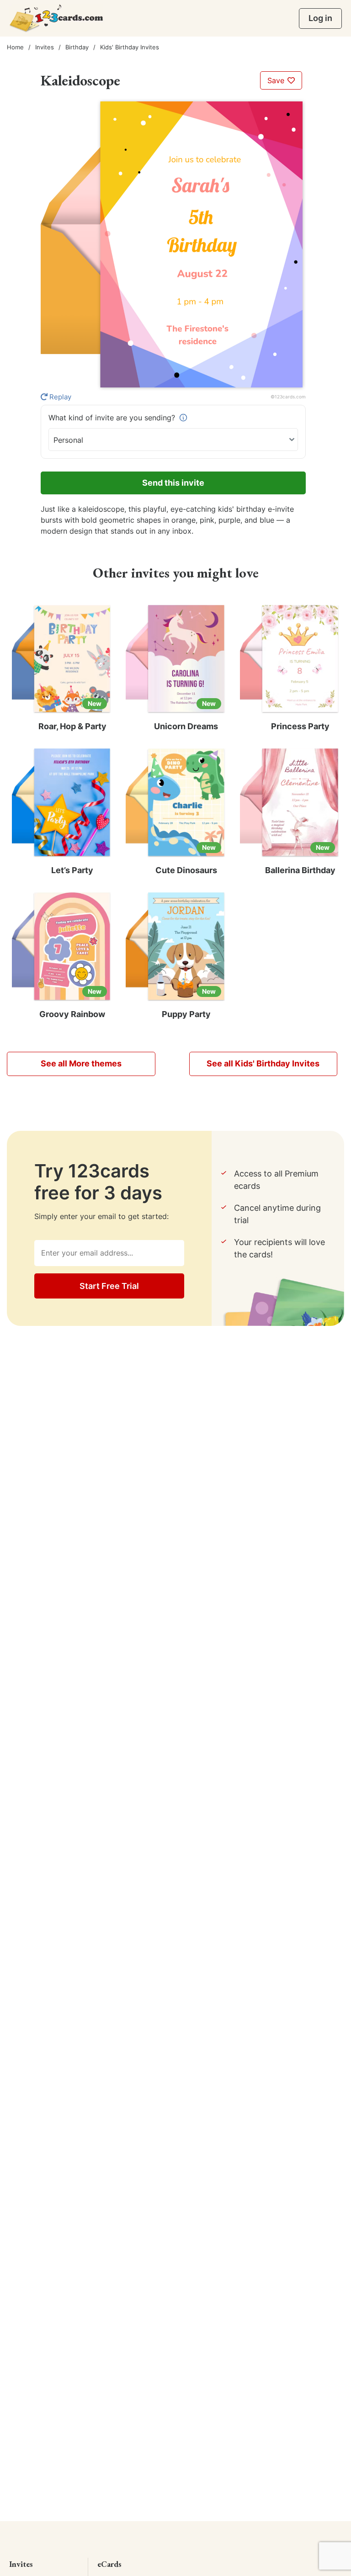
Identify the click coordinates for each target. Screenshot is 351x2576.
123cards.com (290, 397)
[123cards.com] (56, 18)
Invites (45, 47)
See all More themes (81, 1063)
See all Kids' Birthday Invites (263, 1063)
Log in (320, 18)
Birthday (77, 47)
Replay (59, 397)
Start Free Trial (109, 1286)
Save (277, 80)
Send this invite (173, 483)
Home (15, 47)
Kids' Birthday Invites (130, 47)
